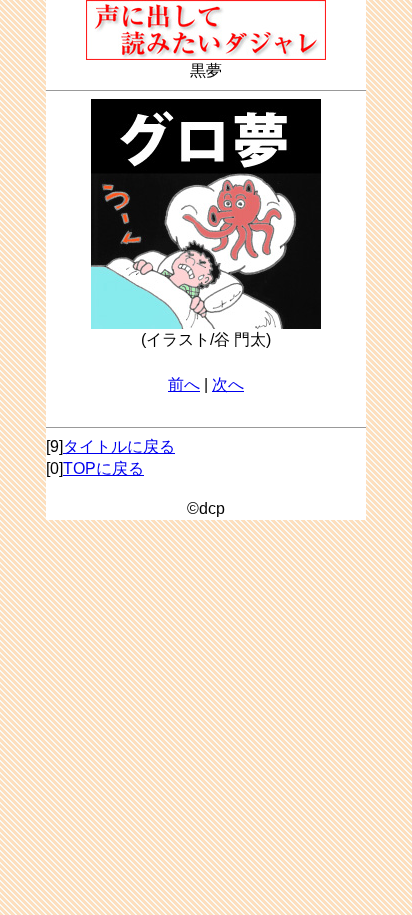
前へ (184, 384)
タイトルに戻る (119, 446)
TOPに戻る (103, 468)
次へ (228, 384)
